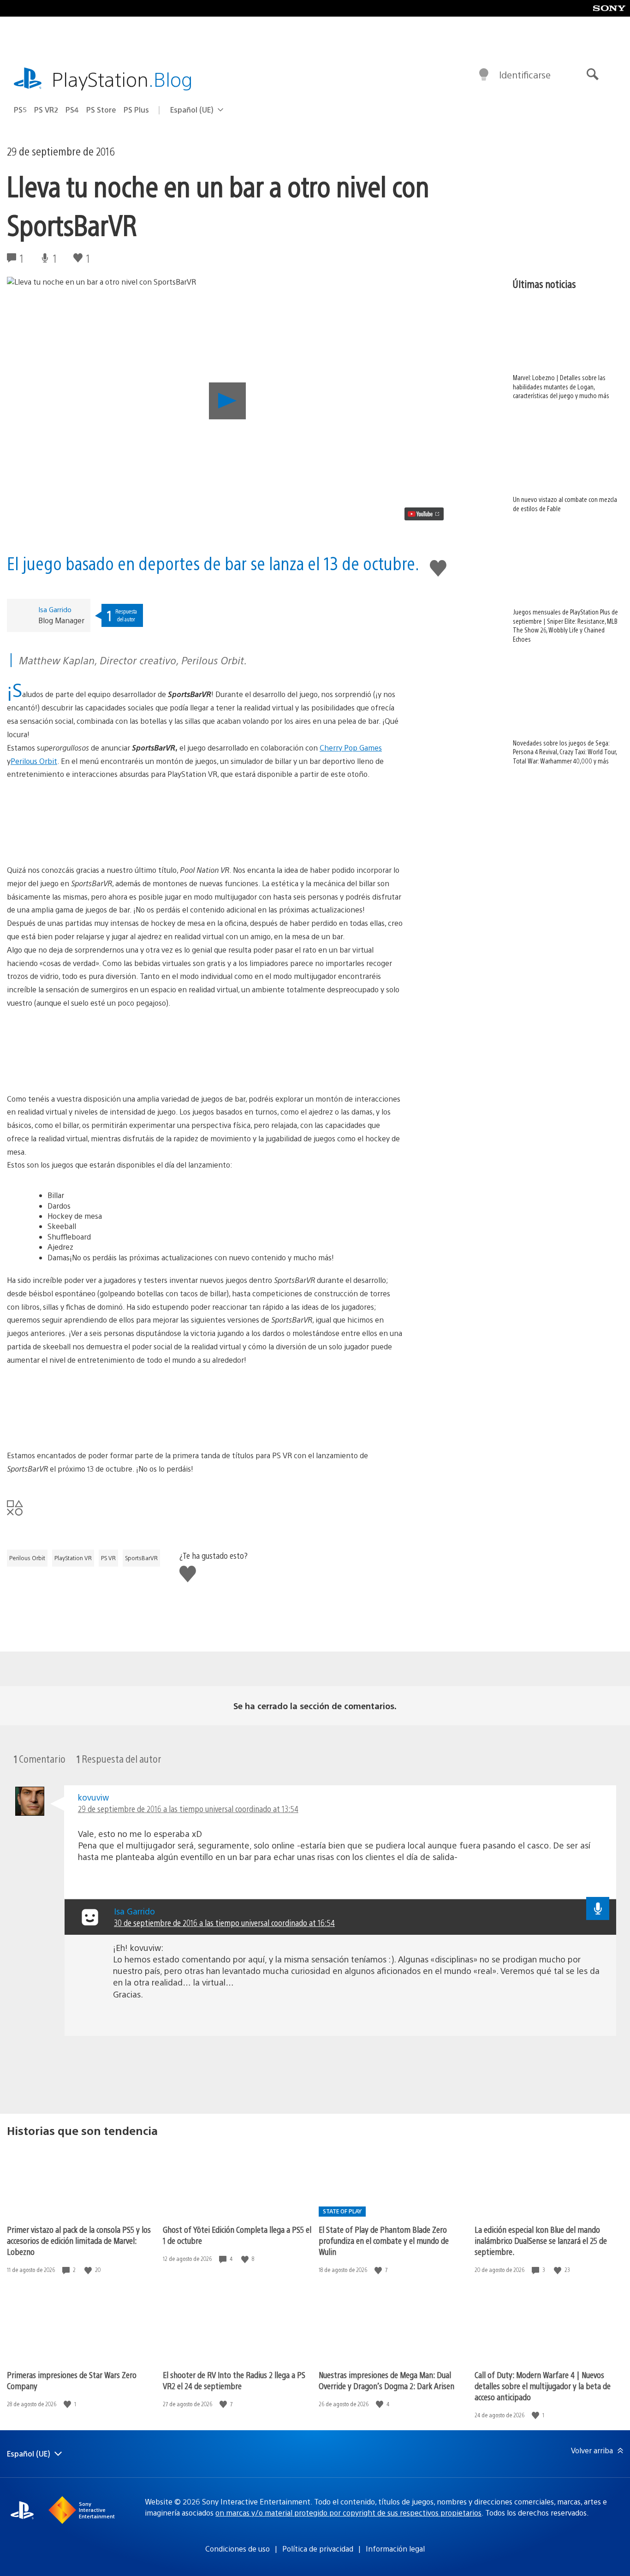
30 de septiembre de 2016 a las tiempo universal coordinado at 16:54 (224, 1923)
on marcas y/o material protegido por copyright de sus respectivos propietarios (348, 2513)
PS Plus (136, 110)
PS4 (72, 110)
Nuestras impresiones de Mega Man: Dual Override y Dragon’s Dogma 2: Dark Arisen (386, 2380)
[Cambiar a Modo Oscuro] (484, 75)
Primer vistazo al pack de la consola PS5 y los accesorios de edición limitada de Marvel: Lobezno (79, 2240)
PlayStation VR (73, 1558)
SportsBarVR (141, 1558)
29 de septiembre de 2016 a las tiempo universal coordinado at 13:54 (188, 1809)
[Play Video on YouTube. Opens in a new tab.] (424, 514)
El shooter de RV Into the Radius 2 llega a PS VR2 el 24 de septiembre (234, 2380)
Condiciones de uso (238, 2549)
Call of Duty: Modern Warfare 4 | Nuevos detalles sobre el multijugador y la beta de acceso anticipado (543, 2386)
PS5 (20, 110)
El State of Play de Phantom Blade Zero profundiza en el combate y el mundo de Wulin (384, 2240)
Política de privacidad (318, 2549)
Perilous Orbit (34, 761)
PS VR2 (46, 110)
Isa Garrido (55, 609)
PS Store (101, 110)
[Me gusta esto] (89, 2270)
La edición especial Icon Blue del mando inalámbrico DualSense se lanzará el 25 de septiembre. (541, 2240)
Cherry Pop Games (351, 748)
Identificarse (525, 75)
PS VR (108, 1558)
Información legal (395, 2549)
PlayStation (122, 79)
